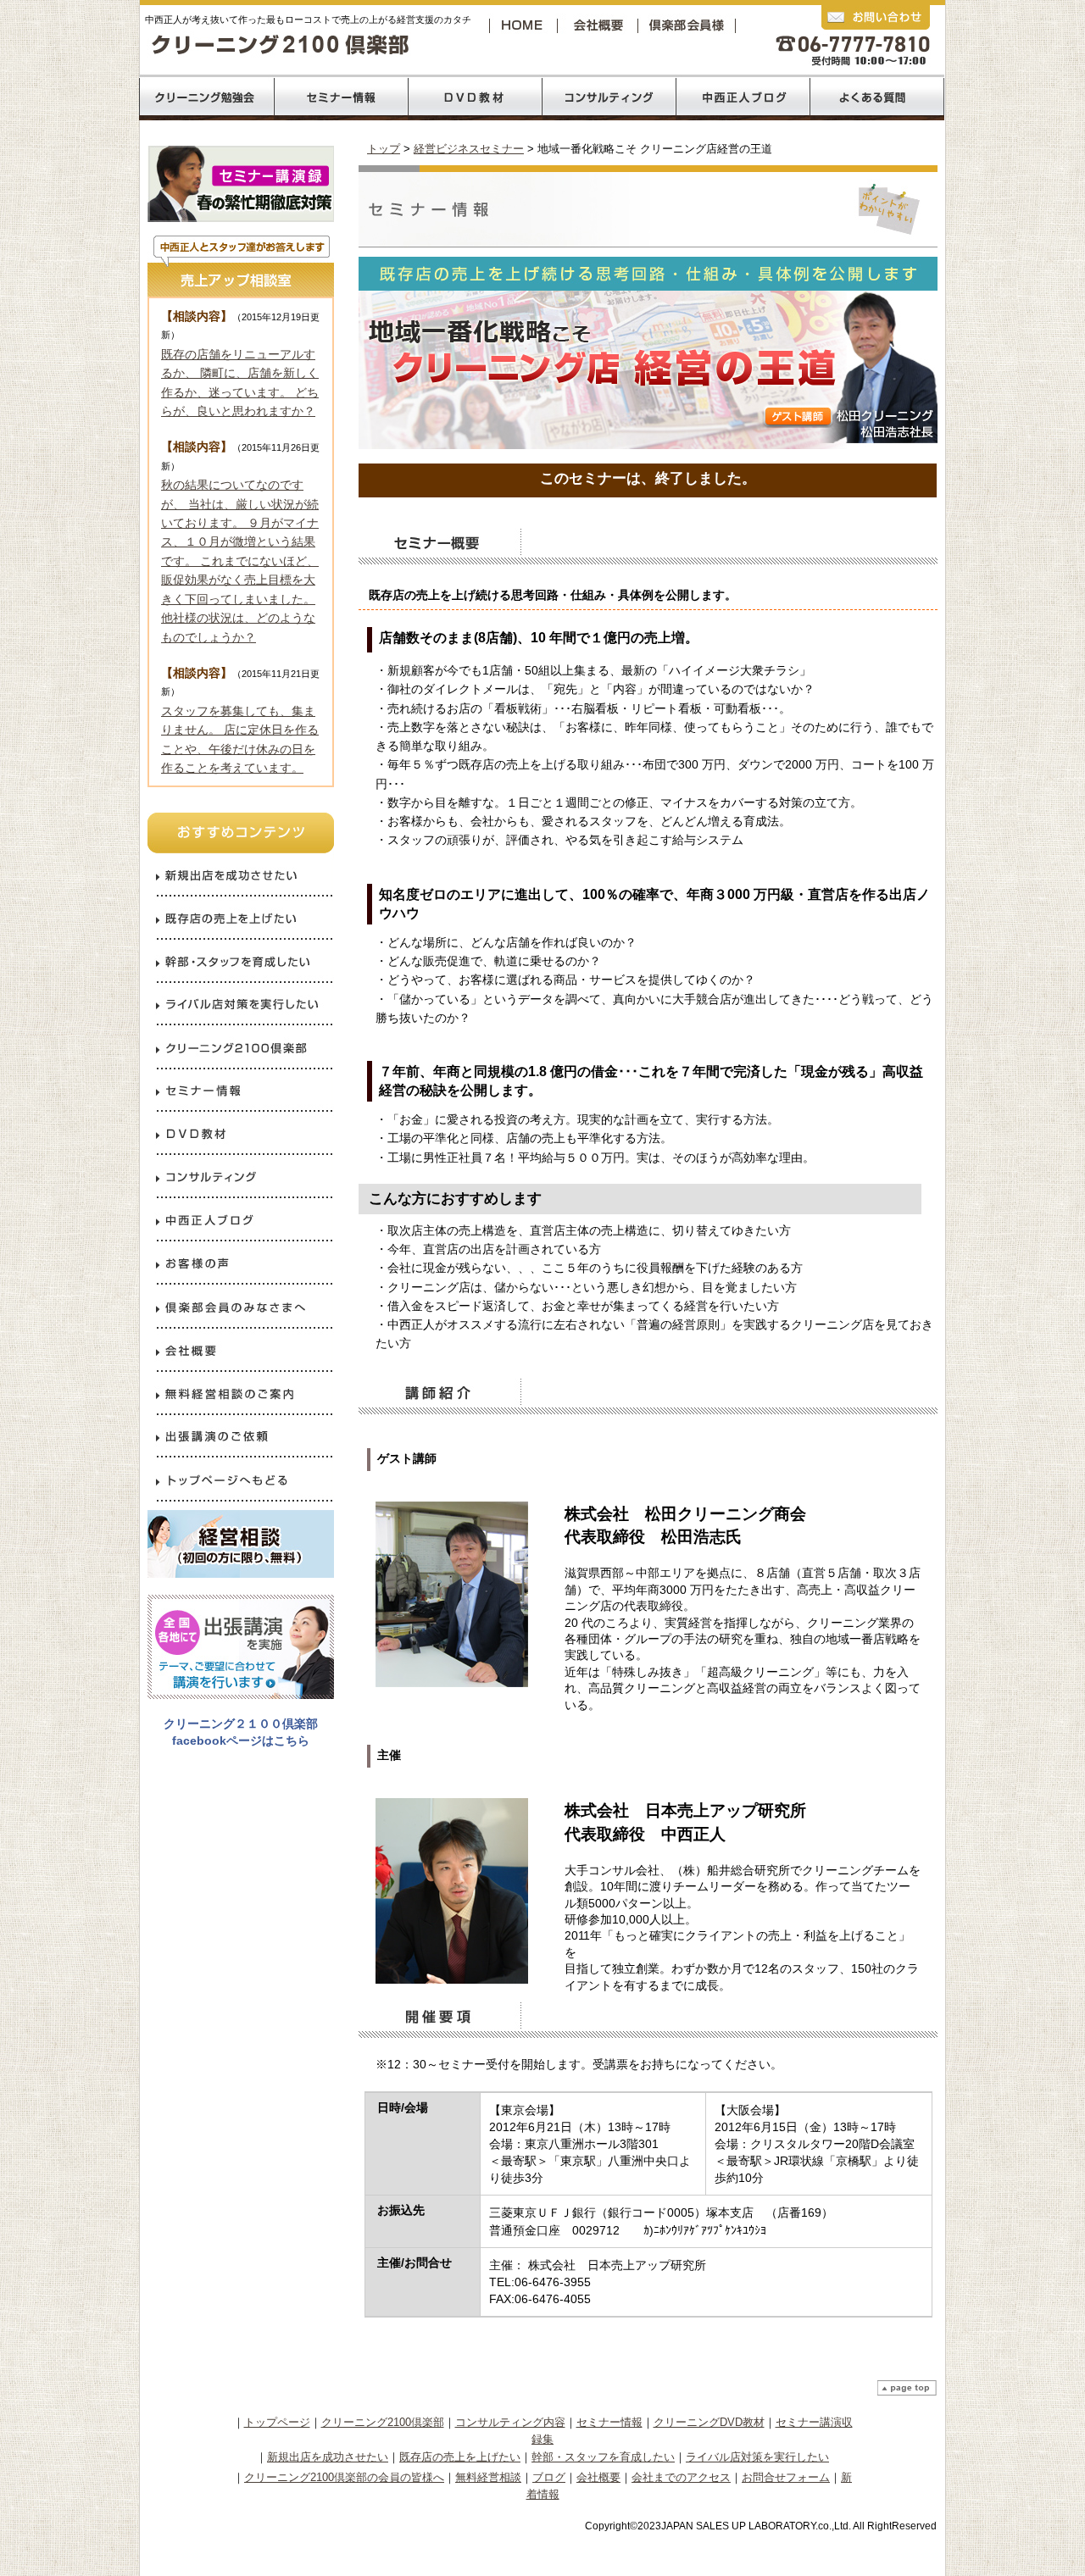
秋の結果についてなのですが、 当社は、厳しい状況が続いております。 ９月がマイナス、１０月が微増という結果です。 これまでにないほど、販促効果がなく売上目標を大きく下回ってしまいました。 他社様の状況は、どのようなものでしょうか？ (240, 561)
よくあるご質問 (877, 97)
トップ (384, 149)
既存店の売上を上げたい (460, 2457)
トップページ (277, 2422)
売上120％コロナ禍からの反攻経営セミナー (340, 97)
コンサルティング (609, 97)
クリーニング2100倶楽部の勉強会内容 (206, 97)
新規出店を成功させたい (328, 2457)
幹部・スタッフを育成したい (603, 2457)
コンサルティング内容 (510, 2422)
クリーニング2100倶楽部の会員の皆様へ (344, 2477)
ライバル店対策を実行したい (757, 2457)
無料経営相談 (488, 2477)
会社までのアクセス (681, 2477)
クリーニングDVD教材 (709, 2422)
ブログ (549, 2477)
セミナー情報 (609, 2422)
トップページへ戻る (525, 25)
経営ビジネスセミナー (469, 149)
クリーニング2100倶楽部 (690, 25)
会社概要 (602, 25)
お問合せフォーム (786, 2477)
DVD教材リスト (475, 97)
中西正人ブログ (743, 97)
